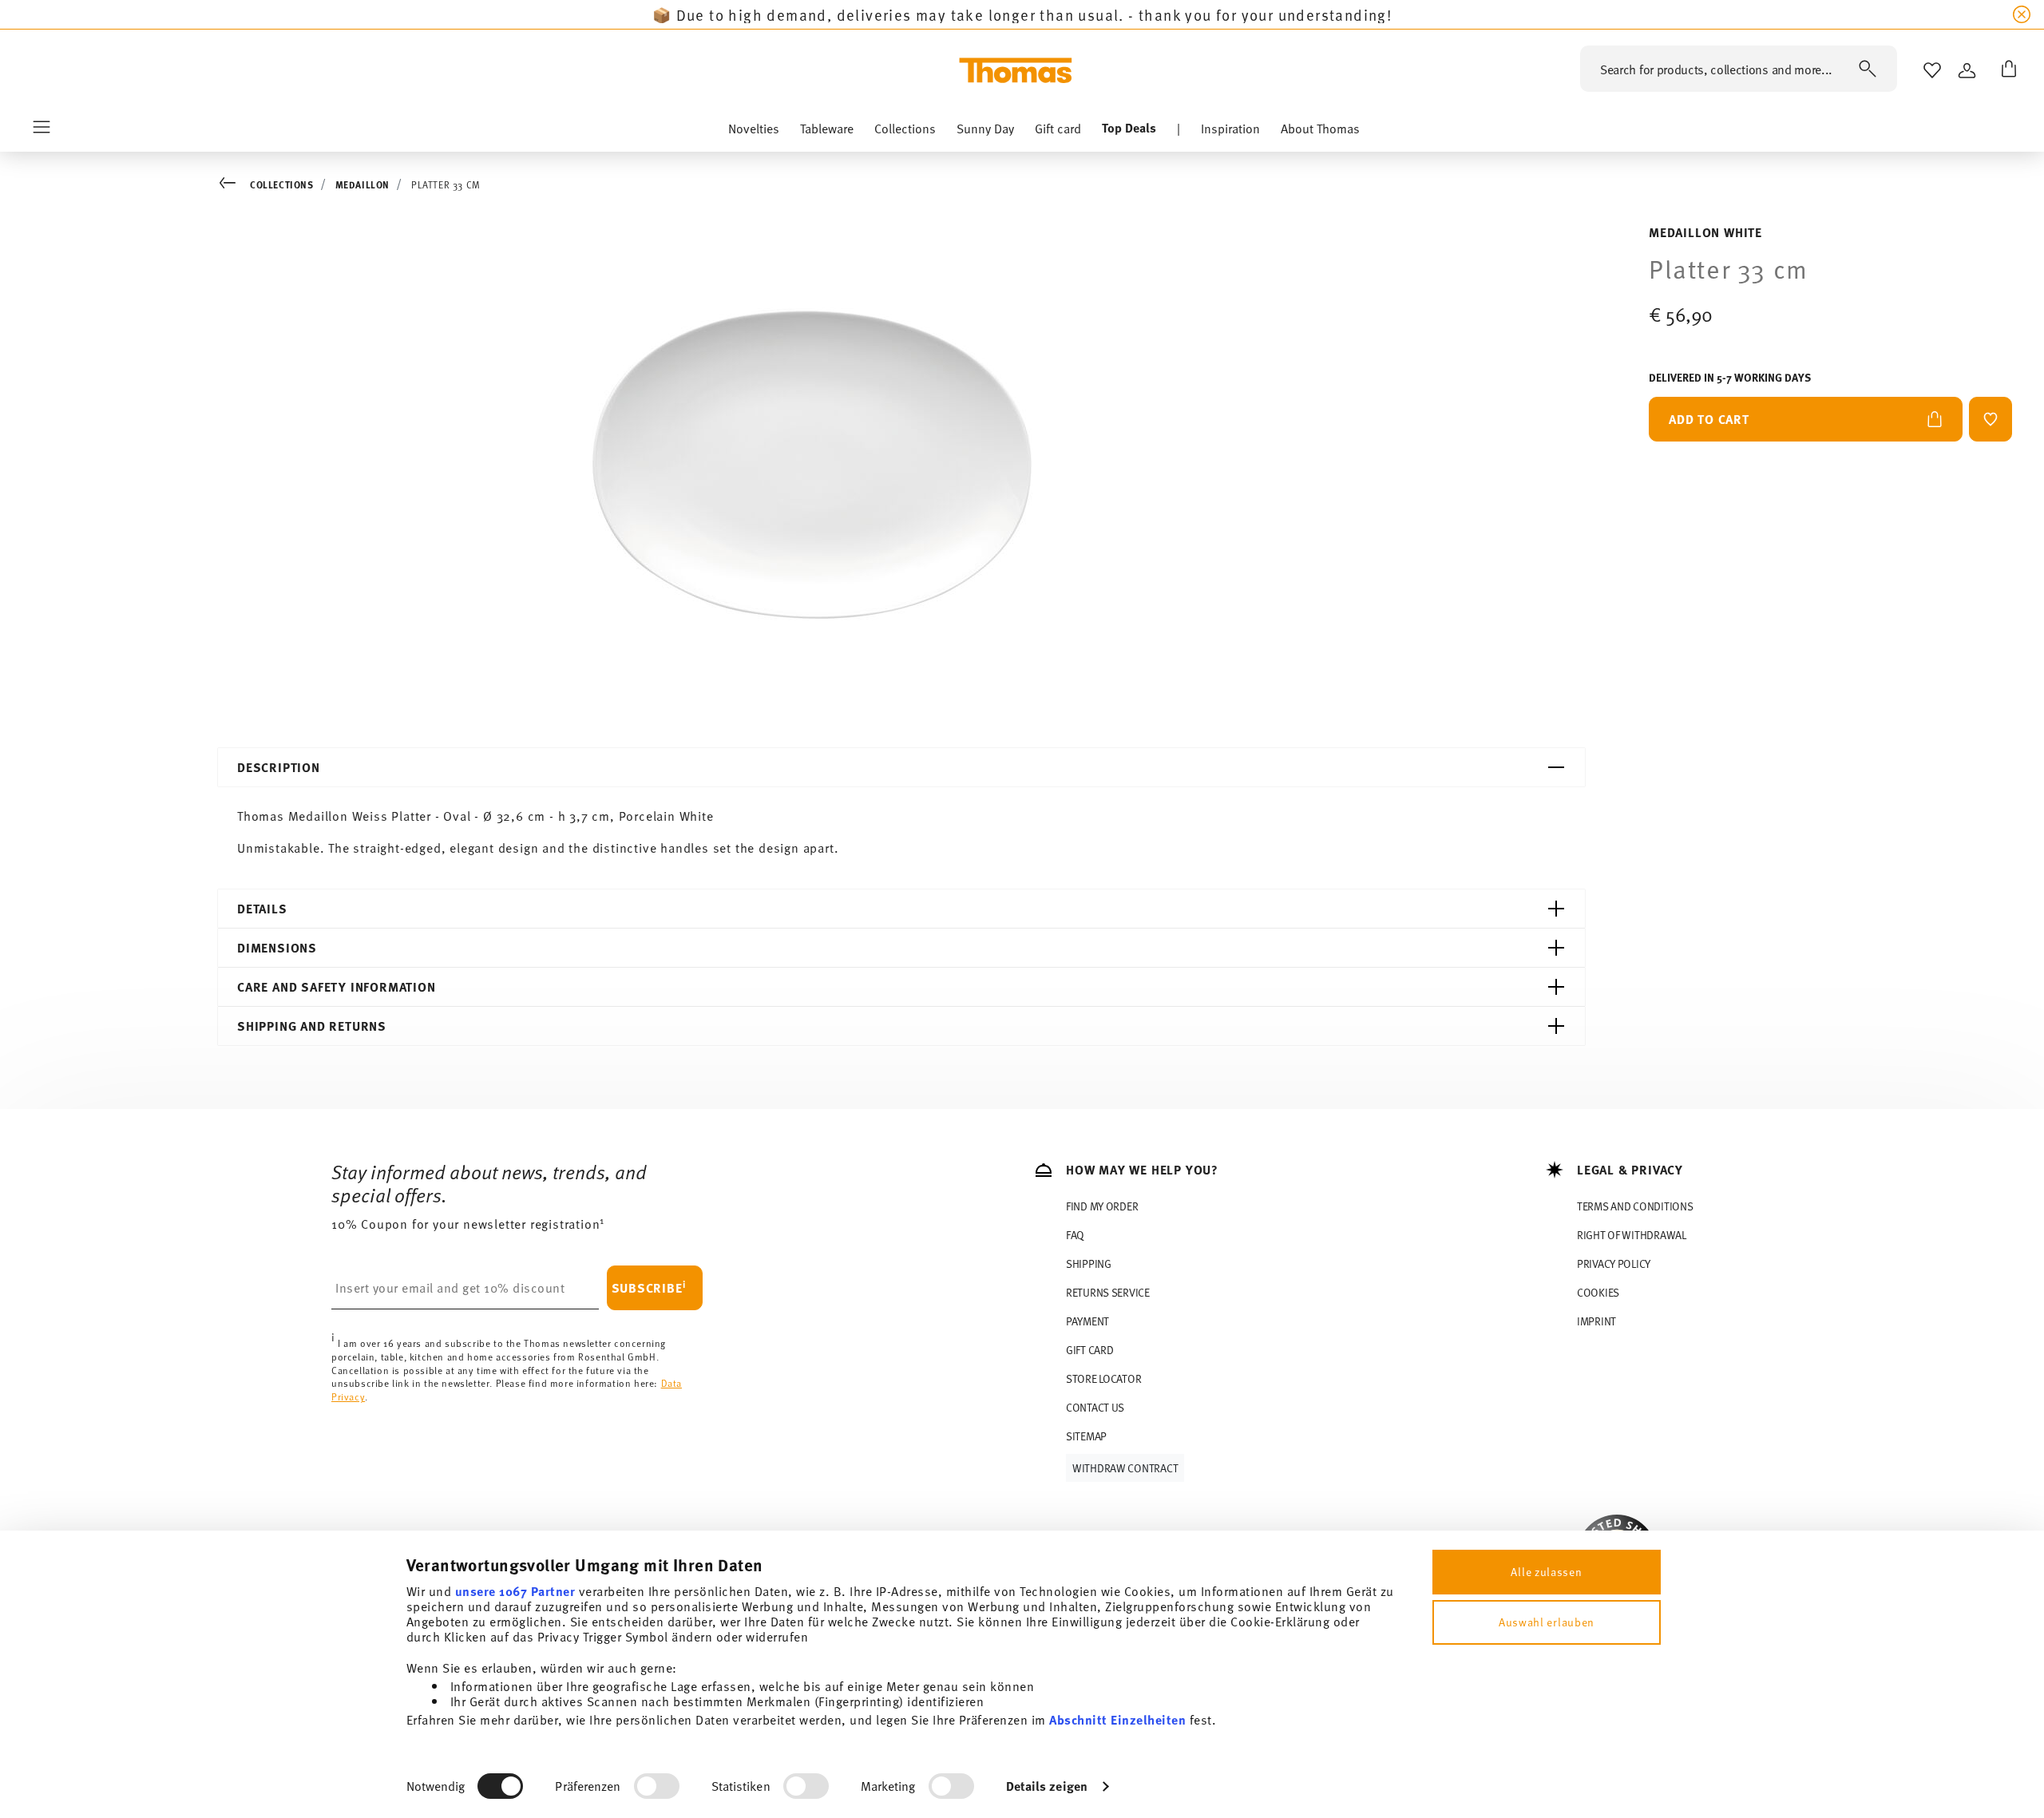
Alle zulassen (1546, 1572)
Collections (282, 184)
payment (1087, 1321)
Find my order (1102, 1206)
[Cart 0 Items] (2006, 70)
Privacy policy (1614, 1263)
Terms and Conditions (1635, 1206)
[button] (754, 132)
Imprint (1596, 1321)
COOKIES (1598, 1292)
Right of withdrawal (1632, 1235)
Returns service (1108, 1292)
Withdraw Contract (1125, 1468)
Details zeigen (1047, 1786)
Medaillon (362, 184)
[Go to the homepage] (1016, 70)
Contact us (1095, 1407)
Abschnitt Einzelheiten (1117, 1719)
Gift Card (1089, 1350)
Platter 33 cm (446, 184)
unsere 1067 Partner (515, 1591)
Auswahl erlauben (1547, 1622)
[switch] (657, 1786)
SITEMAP (1086, 1436)
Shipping (1089, 1263)
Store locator (1103, 1378)
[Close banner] (2022, 14)
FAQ (1075, 1235)
